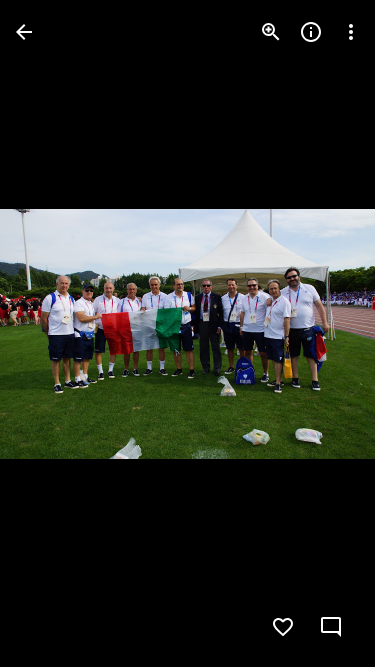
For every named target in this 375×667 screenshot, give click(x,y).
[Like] (283, 627)
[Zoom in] (271, 32)
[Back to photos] (24, 32)
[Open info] (311, 32)
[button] (56, 334)
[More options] (351, 32)
